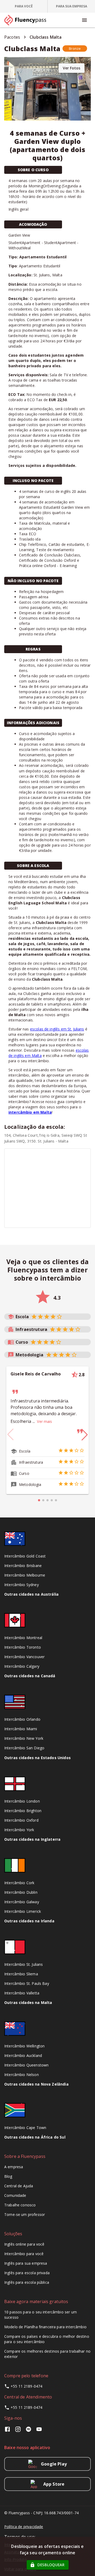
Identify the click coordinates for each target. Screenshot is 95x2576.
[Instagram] (18, 2431)
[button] (75, 48)
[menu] (84, 20)
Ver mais (44, 1421)
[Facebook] (8, 2431)
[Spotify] (28, 2431)
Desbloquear (51, 2565)
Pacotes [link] (12, 37)
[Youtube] (39, 2431)
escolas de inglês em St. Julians (57, 1029)
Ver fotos (72, 68)
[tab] (24, 6)
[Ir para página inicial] (27, 20)
